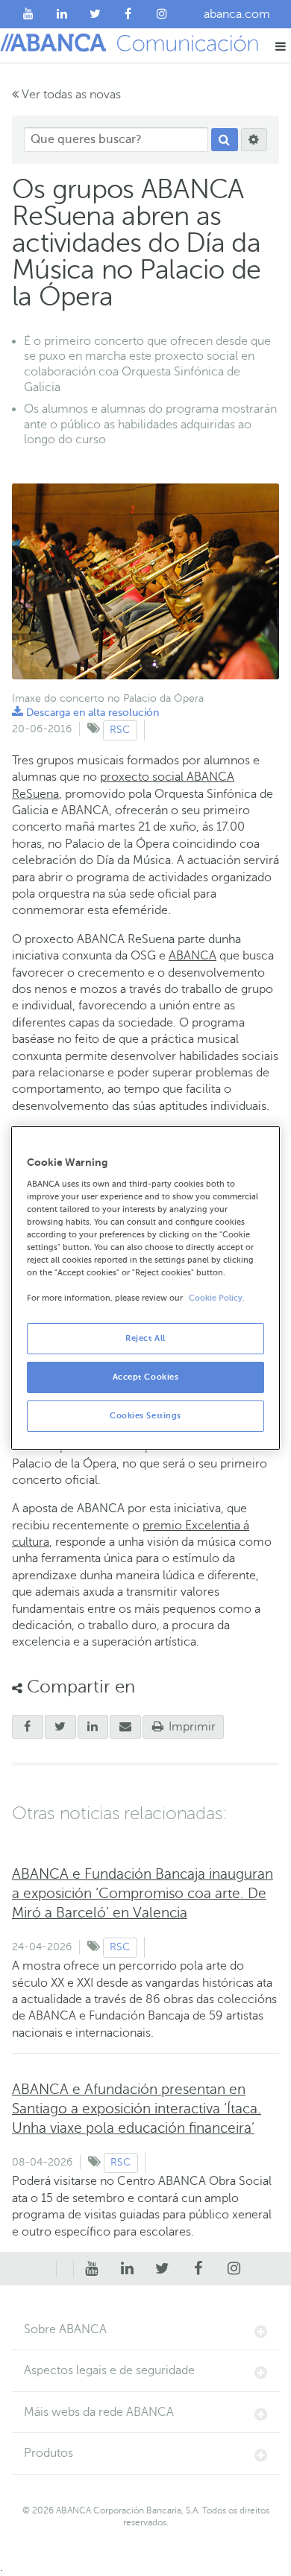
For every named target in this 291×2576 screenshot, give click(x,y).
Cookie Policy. (217, 1298)
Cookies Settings (145, 1416)
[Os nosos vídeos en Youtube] (29, 14)
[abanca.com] (65, 2269)
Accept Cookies (146, 1377)
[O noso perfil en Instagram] (162, 14)
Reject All (145, 1338)
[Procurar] (225, 140)
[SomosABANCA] (129, 14)
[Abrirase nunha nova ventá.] (28, 1727)
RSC (120, 730)
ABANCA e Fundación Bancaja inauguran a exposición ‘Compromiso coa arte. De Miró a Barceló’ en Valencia (143, 1893)
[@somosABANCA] (95, 14)
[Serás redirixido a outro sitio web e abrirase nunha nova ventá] (93, 1727)
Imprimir (191, 1727)
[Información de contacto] (48, 2269)
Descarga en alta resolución (85, 713)
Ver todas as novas (70, 95)
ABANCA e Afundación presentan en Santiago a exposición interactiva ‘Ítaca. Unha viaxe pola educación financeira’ (137, 2109)
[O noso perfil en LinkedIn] (62, 14)
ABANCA (193, 956)
